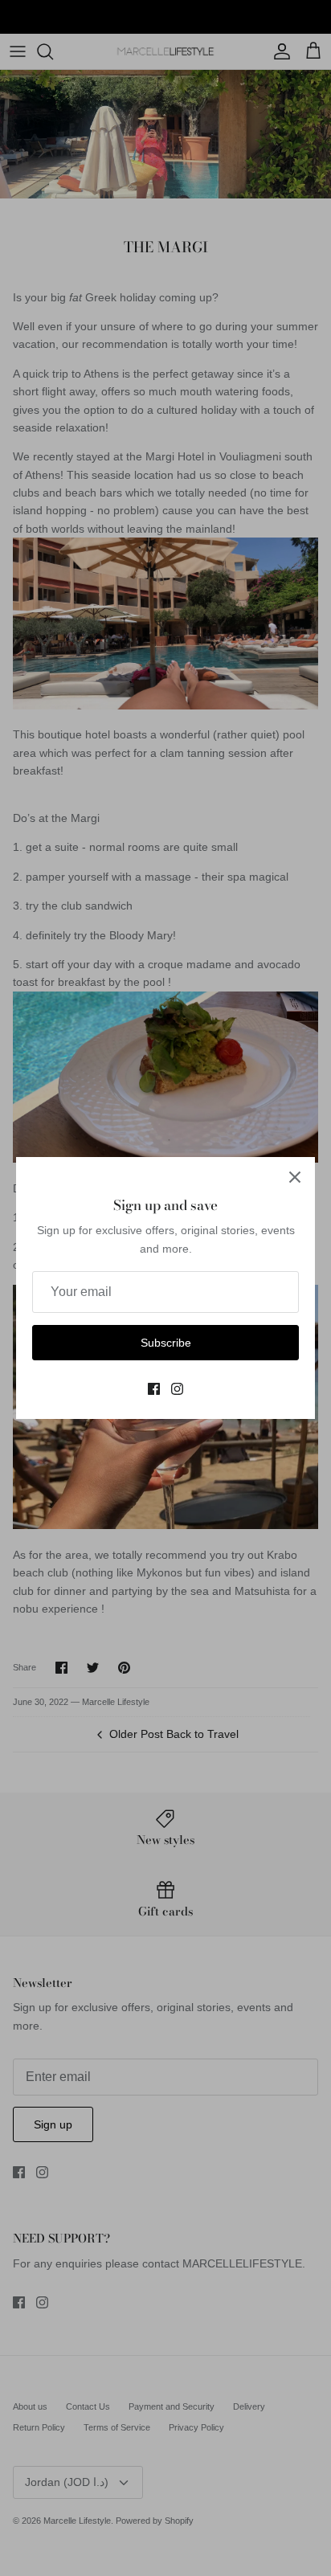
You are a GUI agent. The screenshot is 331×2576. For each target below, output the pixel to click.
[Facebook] (154, 1389)
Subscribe (166, 1343)
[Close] (295, 1177)
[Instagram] (177, 1389)
